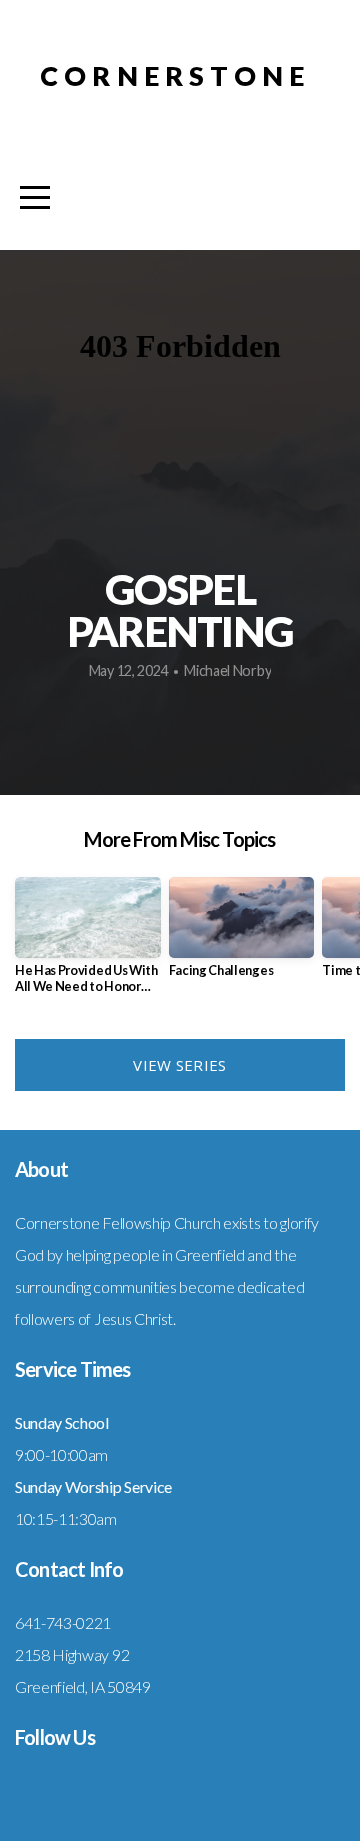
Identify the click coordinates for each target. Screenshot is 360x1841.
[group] (88, 943)
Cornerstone (175, 75)
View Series (179, 1065)
